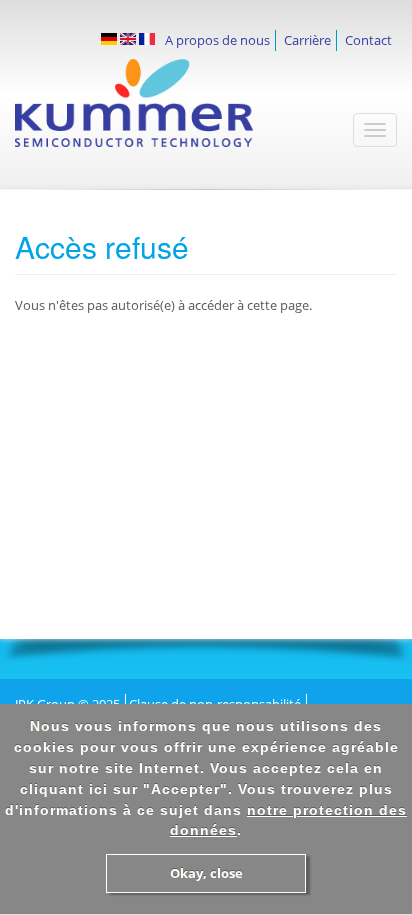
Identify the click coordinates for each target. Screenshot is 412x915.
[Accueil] (163, 113)
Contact (368, 40)
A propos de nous (217, 40)
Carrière (307, 40)
